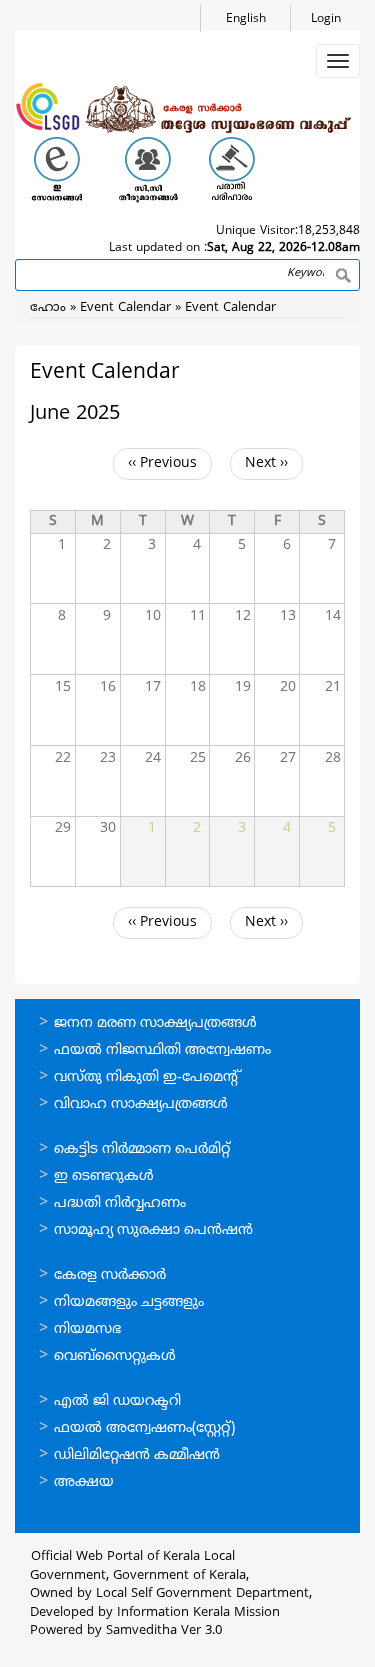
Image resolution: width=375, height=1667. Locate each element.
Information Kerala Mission (198, 1613)
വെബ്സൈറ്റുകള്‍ (115, 1356)
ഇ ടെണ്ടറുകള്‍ (104, 1176)
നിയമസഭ (87, 1329)
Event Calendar (127, 308)
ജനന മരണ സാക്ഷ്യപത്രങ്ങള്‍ (155, 1023)
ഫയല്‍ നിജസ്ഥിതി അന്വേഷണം (162, 1050)
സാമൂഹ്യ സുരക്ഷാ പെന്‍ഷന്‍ (153, 1230)
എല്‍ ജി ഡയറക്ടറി (117, 1401)
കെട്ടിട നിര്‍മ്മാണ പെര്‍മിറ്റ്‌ (142, 1149)
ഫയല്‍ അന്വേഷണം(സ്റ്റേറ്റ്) (144, 1428)
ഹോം (48, 308)
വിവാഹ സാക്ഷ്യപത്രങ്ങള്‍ (141, 1104)
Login (326, 19)
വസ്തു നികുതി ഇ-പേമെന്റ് (147, 1077)
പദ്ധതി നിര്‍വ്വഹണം (120, 1203)
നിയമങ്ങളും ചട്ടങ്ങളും (129, 1302)
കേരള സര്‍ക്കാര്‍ (110, 1275)
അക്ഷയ (84, 1482)
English (246, 19)
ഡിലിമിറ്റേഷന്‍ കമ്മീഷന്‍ (137, 1455)
